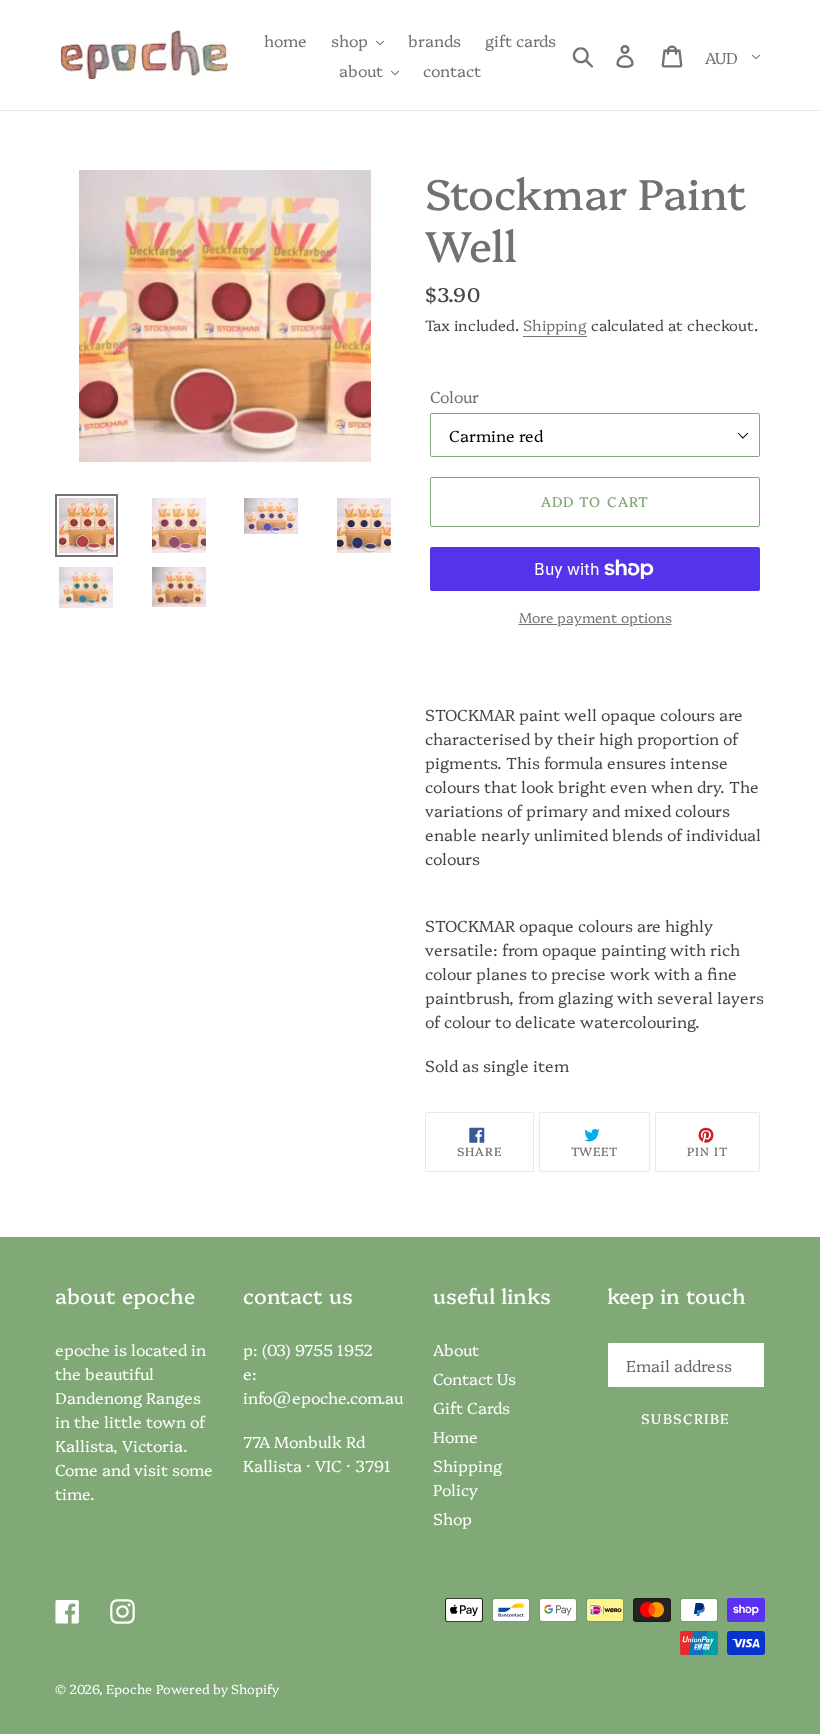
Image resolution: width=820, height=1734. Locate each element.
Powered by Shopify (217, 1688)
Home (455, 1436)
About (456, 1349)
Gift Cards (471, 1407)
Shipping (555, 324)
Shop (452, 1518)
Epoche (129, 1688)
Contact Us (474, 1378)
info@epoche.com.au (323, 1397)
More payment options (595, 617)
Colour (454, 396)
